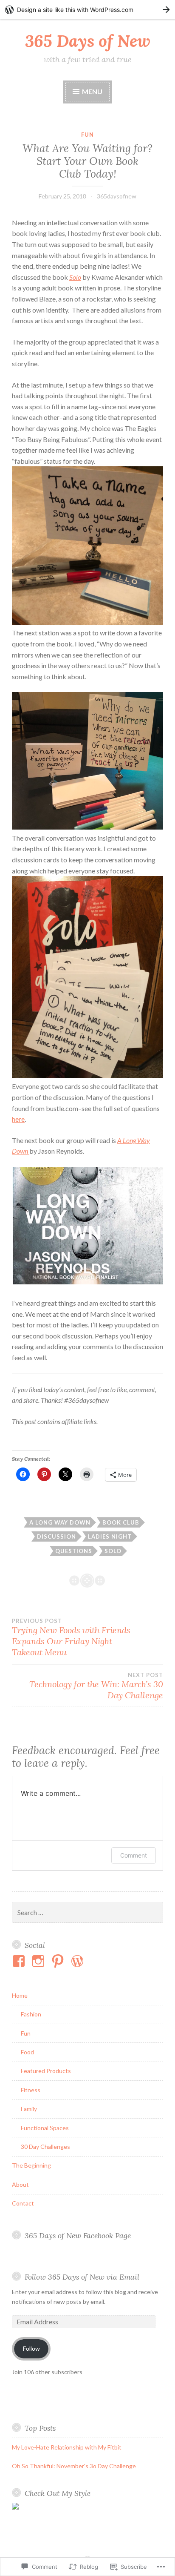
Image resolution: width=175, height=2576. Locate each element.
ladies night (110, 1536)
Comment (134, 1855)
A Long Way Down (60, 1522)
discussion (56, 1536)
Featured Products (46, 2071)
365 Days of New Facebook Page (78, 2236)
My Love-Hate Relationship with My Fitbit (67, 2447)
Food (27, 2052)
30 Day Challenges (45, 2147)
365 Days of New (88, 41)
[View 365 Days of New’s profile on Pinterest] (59, 1961)
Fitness (31, 2090)
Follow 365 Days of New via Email (82, 2277)
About (20, 2184)
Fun (87, 135)
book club (121, 1522)
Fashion (31, 2014)
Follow (31, 2348)
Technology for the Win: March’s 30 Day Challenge (96, 1686)
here (18, 1119)
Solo (75, 277)
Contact (23, 2203)
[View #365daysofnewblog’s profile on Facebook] (20, 1961)
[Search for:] (87, 1913)
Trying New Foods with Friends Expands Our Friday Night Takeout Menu (71, 1637)
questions (74, 1551)
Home (20, 1995)
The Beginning (31, 2165)
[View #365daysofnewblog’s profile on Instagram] (40, 1961)
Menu (92, 91)
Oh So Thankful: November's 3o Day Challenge (74, 2466)
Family (29, 2109)
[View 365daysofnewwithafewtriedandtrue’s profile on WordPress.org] (79, 1961)
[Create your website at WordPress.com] (87, 10)
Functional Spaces (45, 2128)
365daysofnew (117, 196)
